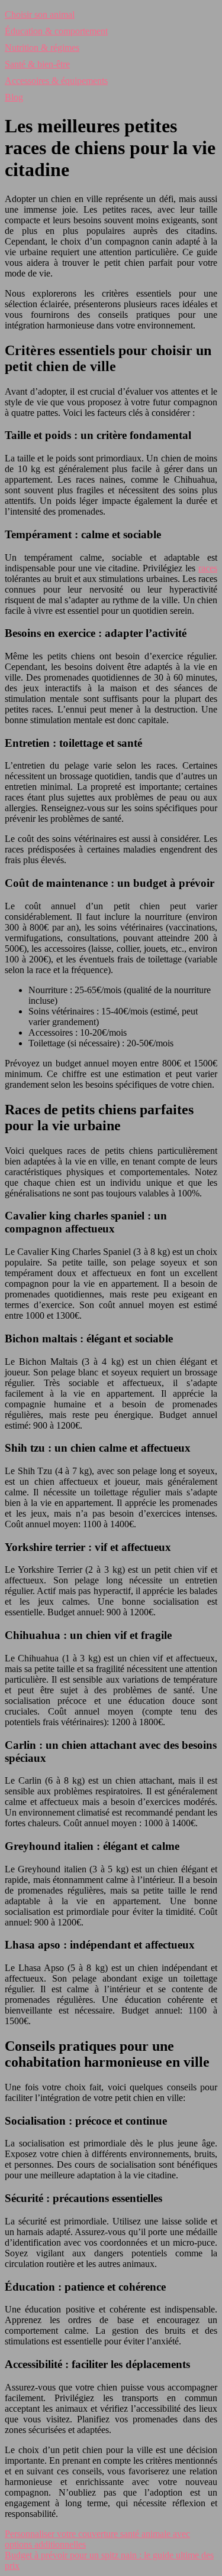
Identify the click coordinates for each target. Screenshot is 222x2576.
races (208, 568)
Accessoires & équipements (56, 81)
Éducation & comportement (56, 31)
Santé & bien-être (37, 64)
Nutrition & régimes (42, 48)
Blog (14, 97)
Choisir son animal (40, 14)
